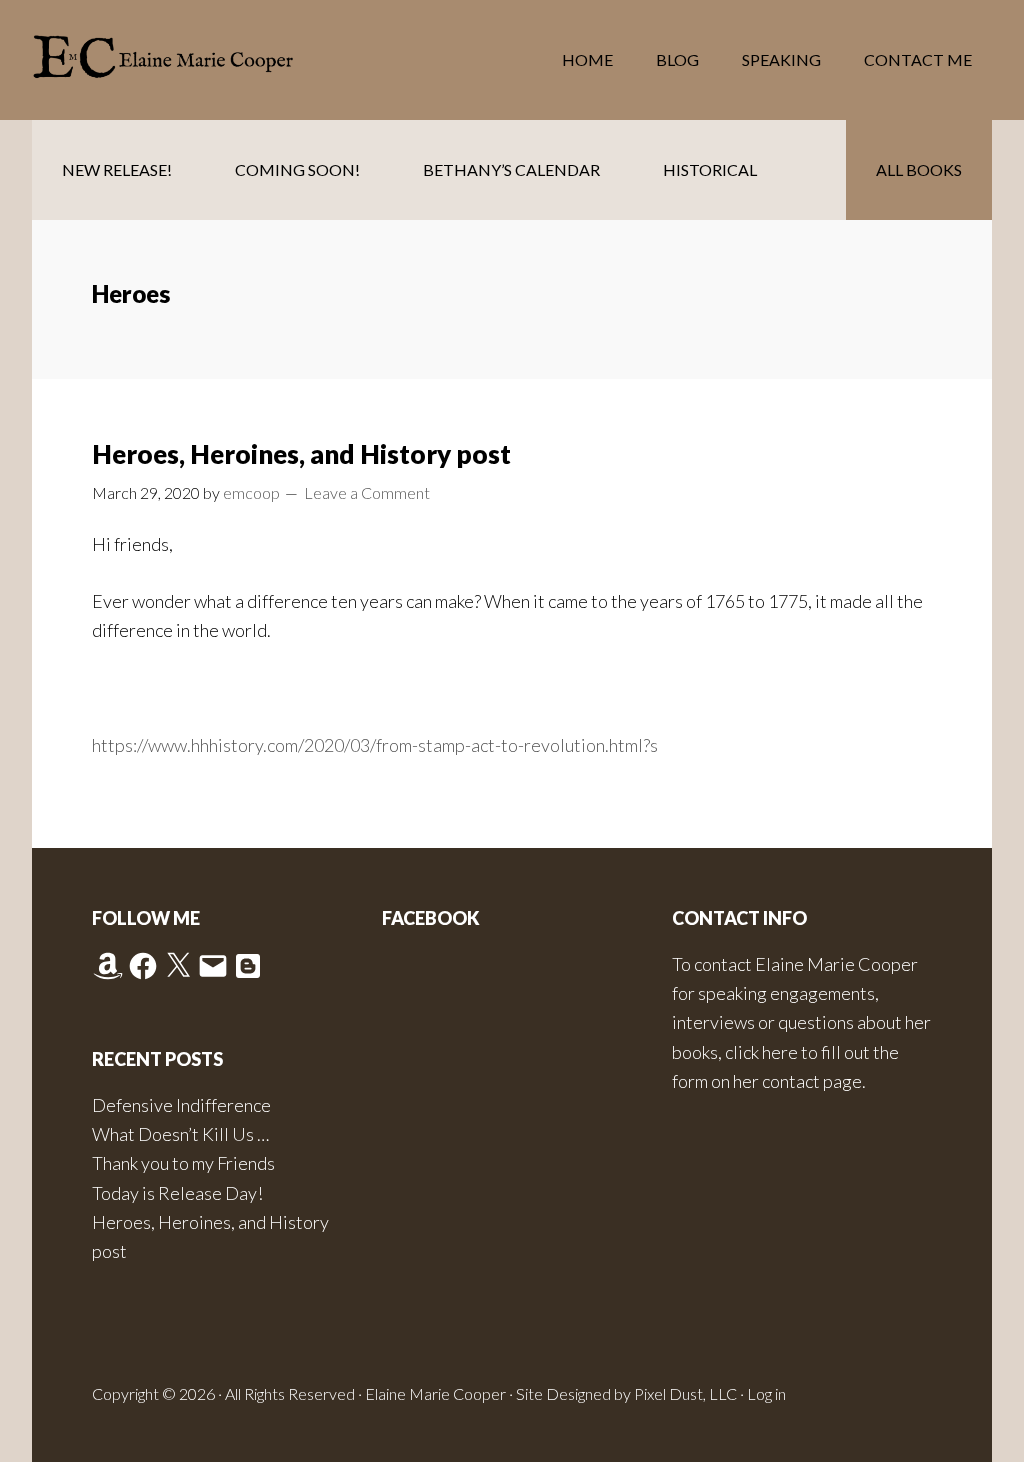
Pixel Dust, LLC (685, 1393)
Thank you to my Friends (183, 1163)
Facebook (431, 918)
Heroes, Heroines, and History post (301, 454)
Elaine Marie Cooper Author (192, 60)
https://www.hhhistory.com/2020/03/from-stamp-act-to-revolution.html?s (375, 745)
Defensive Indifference (181, 1105)
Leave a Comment (367, 492)
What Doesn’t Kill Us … (180, 1134)
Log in (766, 1393)
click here (761, 1052)
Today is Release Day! (177, 1193)
